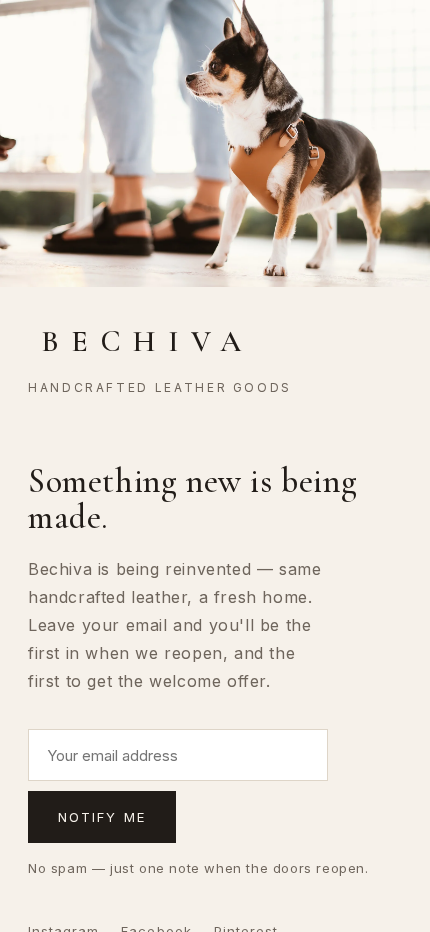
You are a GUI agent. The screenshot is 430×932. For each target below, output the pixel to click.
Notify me (102, 817)
